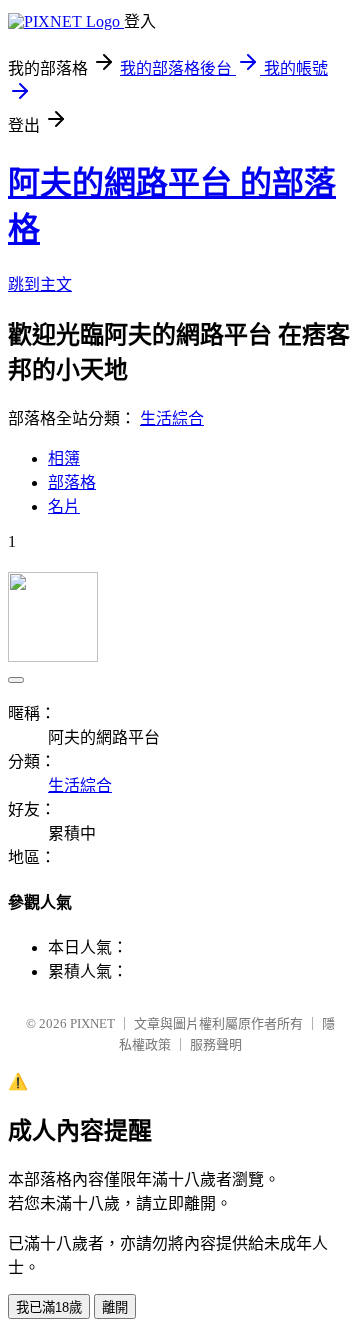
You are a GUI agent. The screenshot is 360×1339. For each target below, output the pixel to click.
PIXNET (92, 1023)
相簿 (64, 458)
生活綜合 (172, 418)
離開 (115, 1307)
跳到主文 (40, 284)
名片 (64, 506)
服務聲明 (216, 1044)
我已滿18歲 (49, 1307)
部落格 (72, 482)
